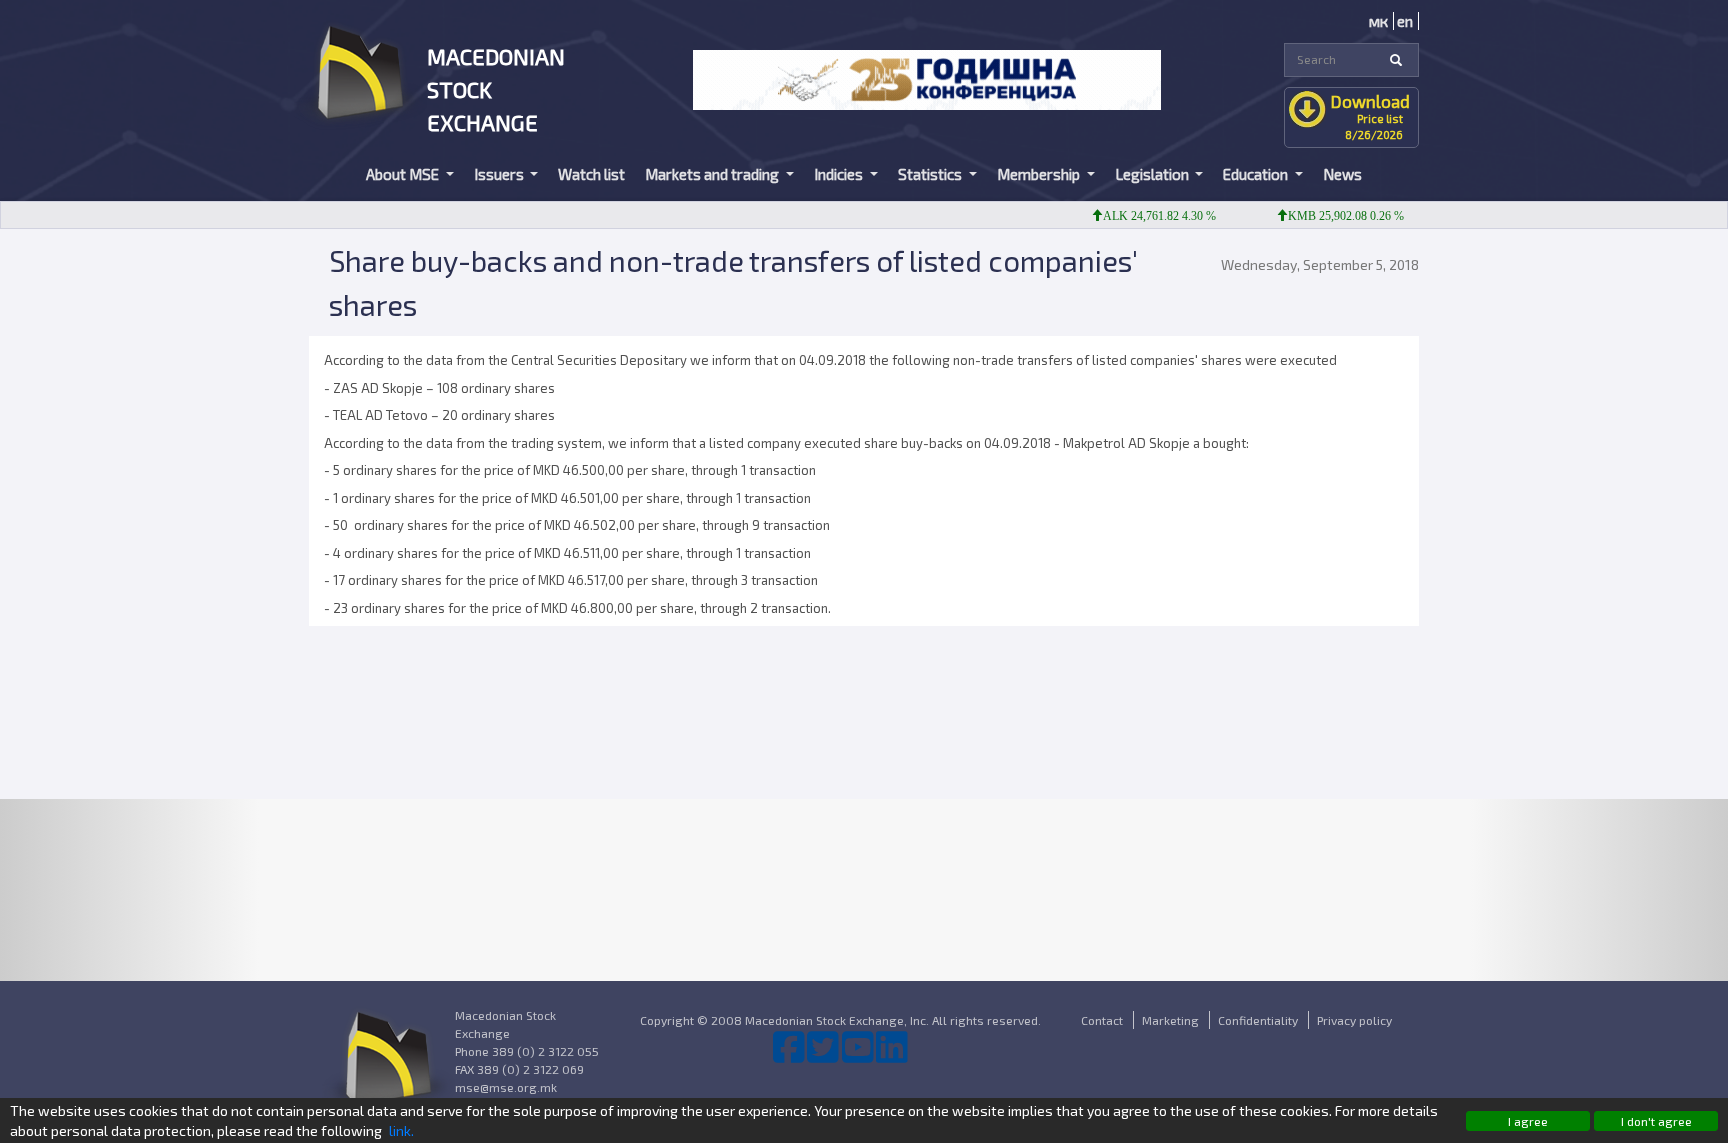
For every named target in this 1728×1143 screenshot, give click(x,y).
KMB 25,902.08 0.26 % (1327, 216)
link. (401, 1130)
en (1405, 21)
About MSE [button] (404, 174)
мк (1378, 21)
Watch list (591, 174)
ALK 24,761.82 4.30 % (1140, 216)
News (1342, 174)
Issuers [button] (500, 174)
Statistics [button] (931, 174)
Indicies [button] (840, 174)
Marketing (1170, 1020)
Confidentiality (1258, 1020)
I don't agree (1656, 1121)
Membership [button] (1040, 174)
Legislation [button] (1153, 174)
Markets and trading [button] (713, 174)
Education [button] (1257, 174)
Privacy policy (1354, 1020)
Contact (1102, 1020)
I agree (1528, 1121)
